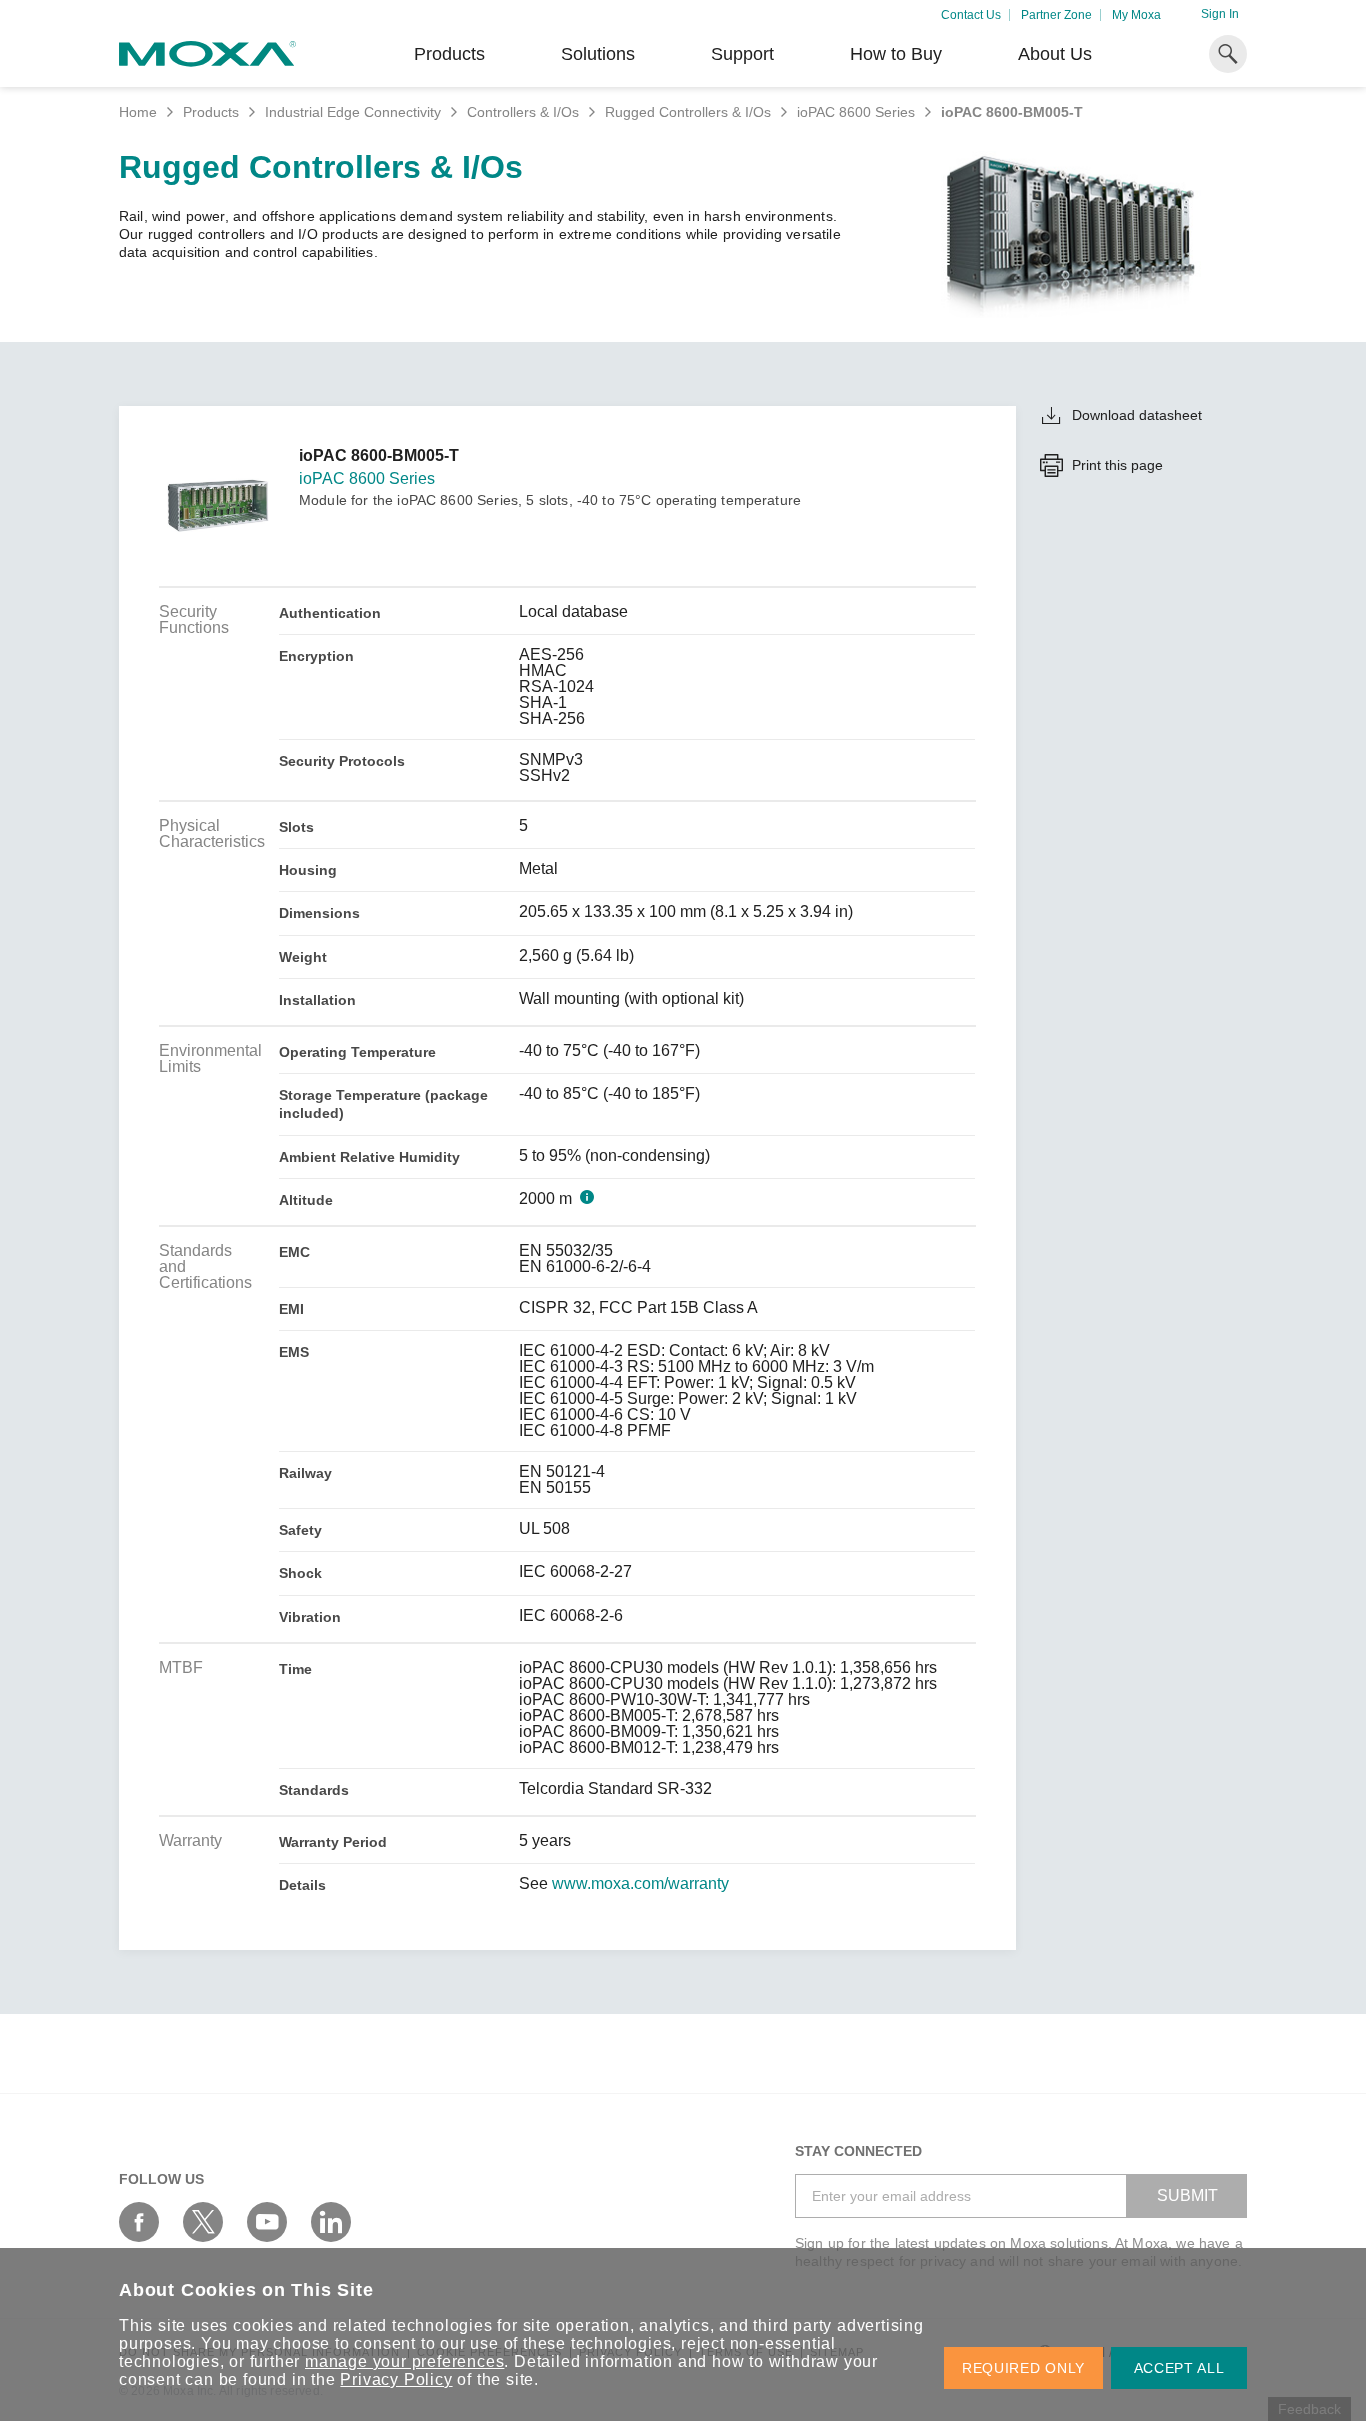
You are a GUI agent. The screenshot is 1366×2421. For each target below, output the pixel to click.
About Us (1055, 54)
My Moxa (1136, 15)
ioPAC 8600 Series (856, 112)
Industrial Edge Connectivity (353, 112)
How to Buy (896, 54)
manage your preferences (404, 2361)
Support (742, 54)
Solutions (598, 54)
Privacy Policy (396, 2379)
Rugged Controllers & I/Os (688, 112)
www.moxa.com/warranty (640, 1884)
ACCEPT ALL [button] (1179, 2368)
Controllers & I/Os (523, 112)
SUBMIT (1187, 2195)
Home (138, 112)
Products (211, 112)
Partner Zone (1056, 15)
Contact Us (971, 15)
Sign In (1220, 14)
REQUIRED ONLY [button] (1023, 2368)
